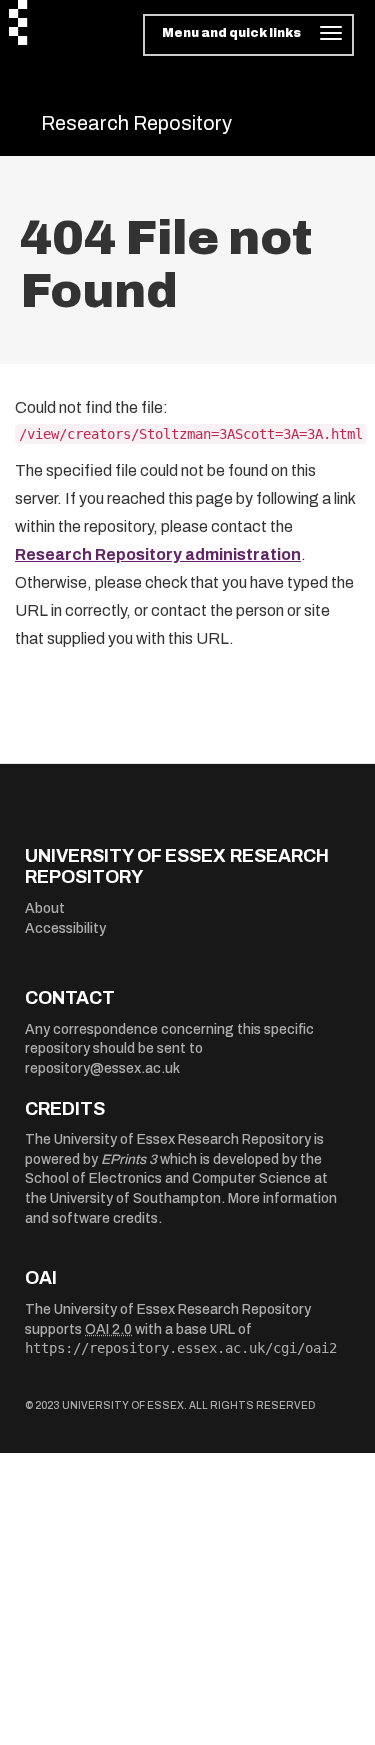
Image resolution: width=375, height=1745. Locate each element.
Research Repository (136, 123)
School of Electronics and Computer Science (168, 1178)
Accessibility (65, 928)
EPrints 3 (129, 1159)
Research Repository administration (158, 554)
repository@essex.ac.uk (102, 1068)
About (45, 908)
